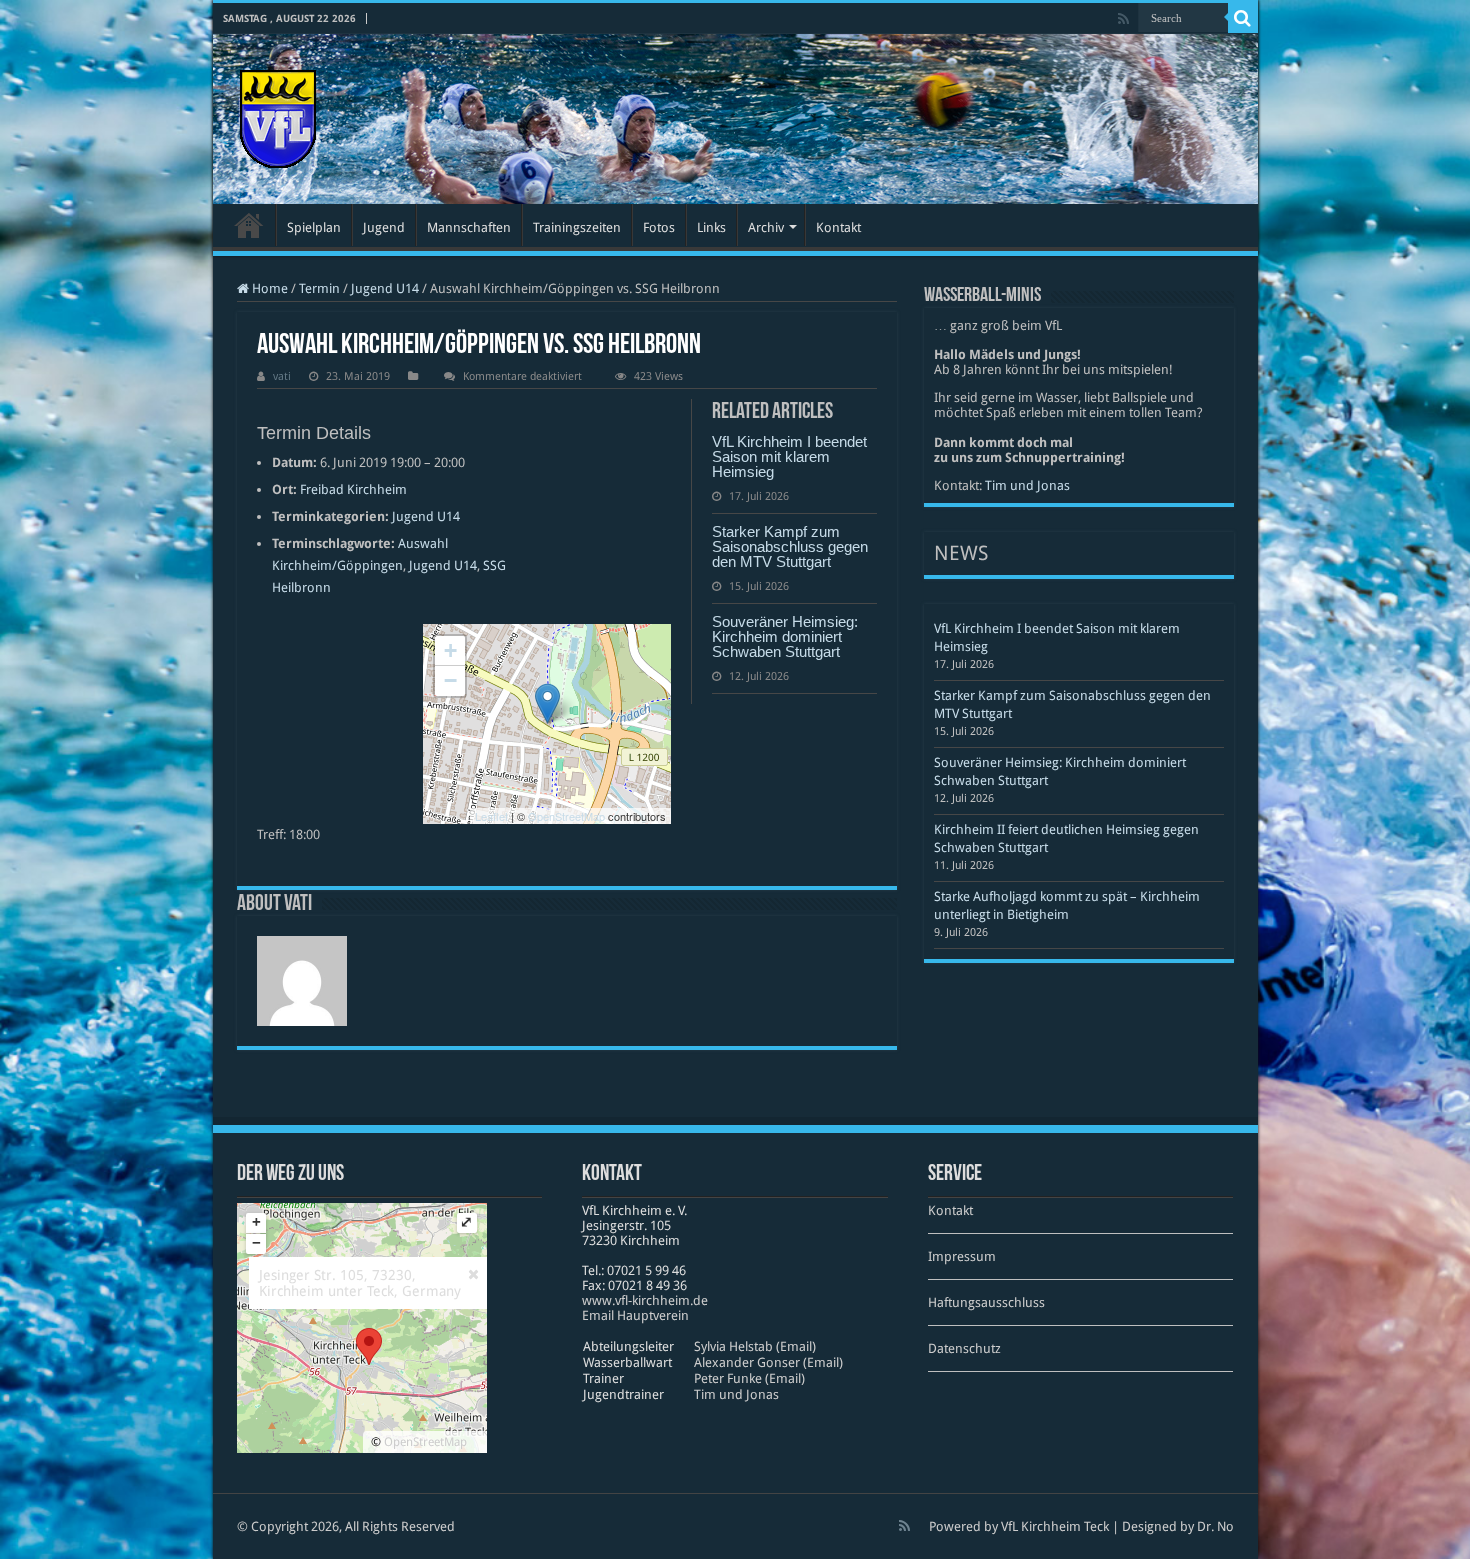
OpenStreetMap (566, 816)
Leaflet (491, 816)
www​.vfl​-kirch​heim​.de (645, 1300)
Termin (319, 288)
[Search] (1243, 18)
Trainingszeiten (577, 227)
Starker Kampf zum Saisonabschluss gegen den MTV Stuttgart (790, 546)
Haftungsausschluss (986, 1302)
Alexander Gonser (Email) (768, 1362)
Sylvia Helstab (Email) (755, 1346)
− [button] (450, 680)
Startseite (249, 225)
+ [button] (450, 650)
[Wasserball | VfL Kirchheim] (278, 115)
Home (268, 288)
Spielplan (314, 227)
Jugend (384, 227)
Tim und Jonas (1027, 485)
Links (711, 227)
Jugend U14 (385, 288)
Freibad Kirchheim (353, 489)
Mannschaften (469, 227)
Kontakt (838, 227)
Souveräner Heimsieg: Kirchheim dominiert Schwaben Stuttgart (785, 636)
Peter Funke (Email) (749, 1378)
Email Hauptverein (635, 1315)
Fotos (659, 227)
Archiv (766, 227)
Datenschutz (964, 1348)
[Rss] (1123, 19)
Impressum (962, 1256)
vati (282, 376)
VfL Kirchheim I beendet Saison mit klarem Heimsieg (789, 456)
